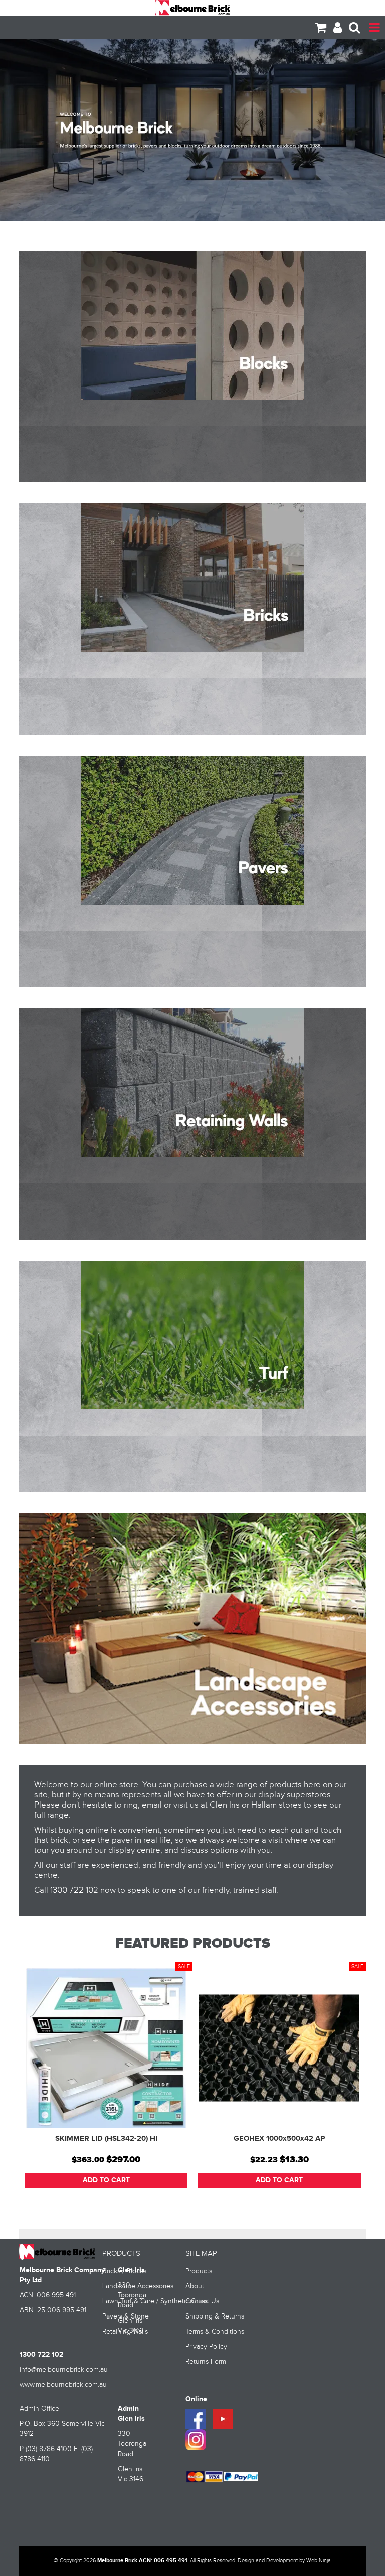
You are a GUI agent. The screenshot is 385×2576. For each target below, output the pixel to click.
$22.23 (90, 2160)
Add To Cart (106, 2180)
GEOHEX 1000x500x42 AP (106, 2139)
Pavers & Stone (126, 2316)
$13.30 (121, 2160)
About (195, 2286)
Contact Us (202, 2301)
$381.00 (261, 2160)
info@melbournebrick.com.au (64, 2370)
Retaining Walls (125, 2332)
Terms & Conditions (215, 2332)
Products (199, 2271)
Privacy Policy (206, 2347)
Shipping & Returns (215, 2316)
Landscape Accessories (138, 2286)
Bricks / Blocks (124, 2271)
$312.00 (296, 2160)
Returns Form (206, 2362)
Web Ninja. (319, 2561)
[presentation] (353, 2087)
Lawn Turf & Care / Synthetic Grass (140, 2301)
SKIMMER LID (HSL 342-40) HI (279, 2139)
